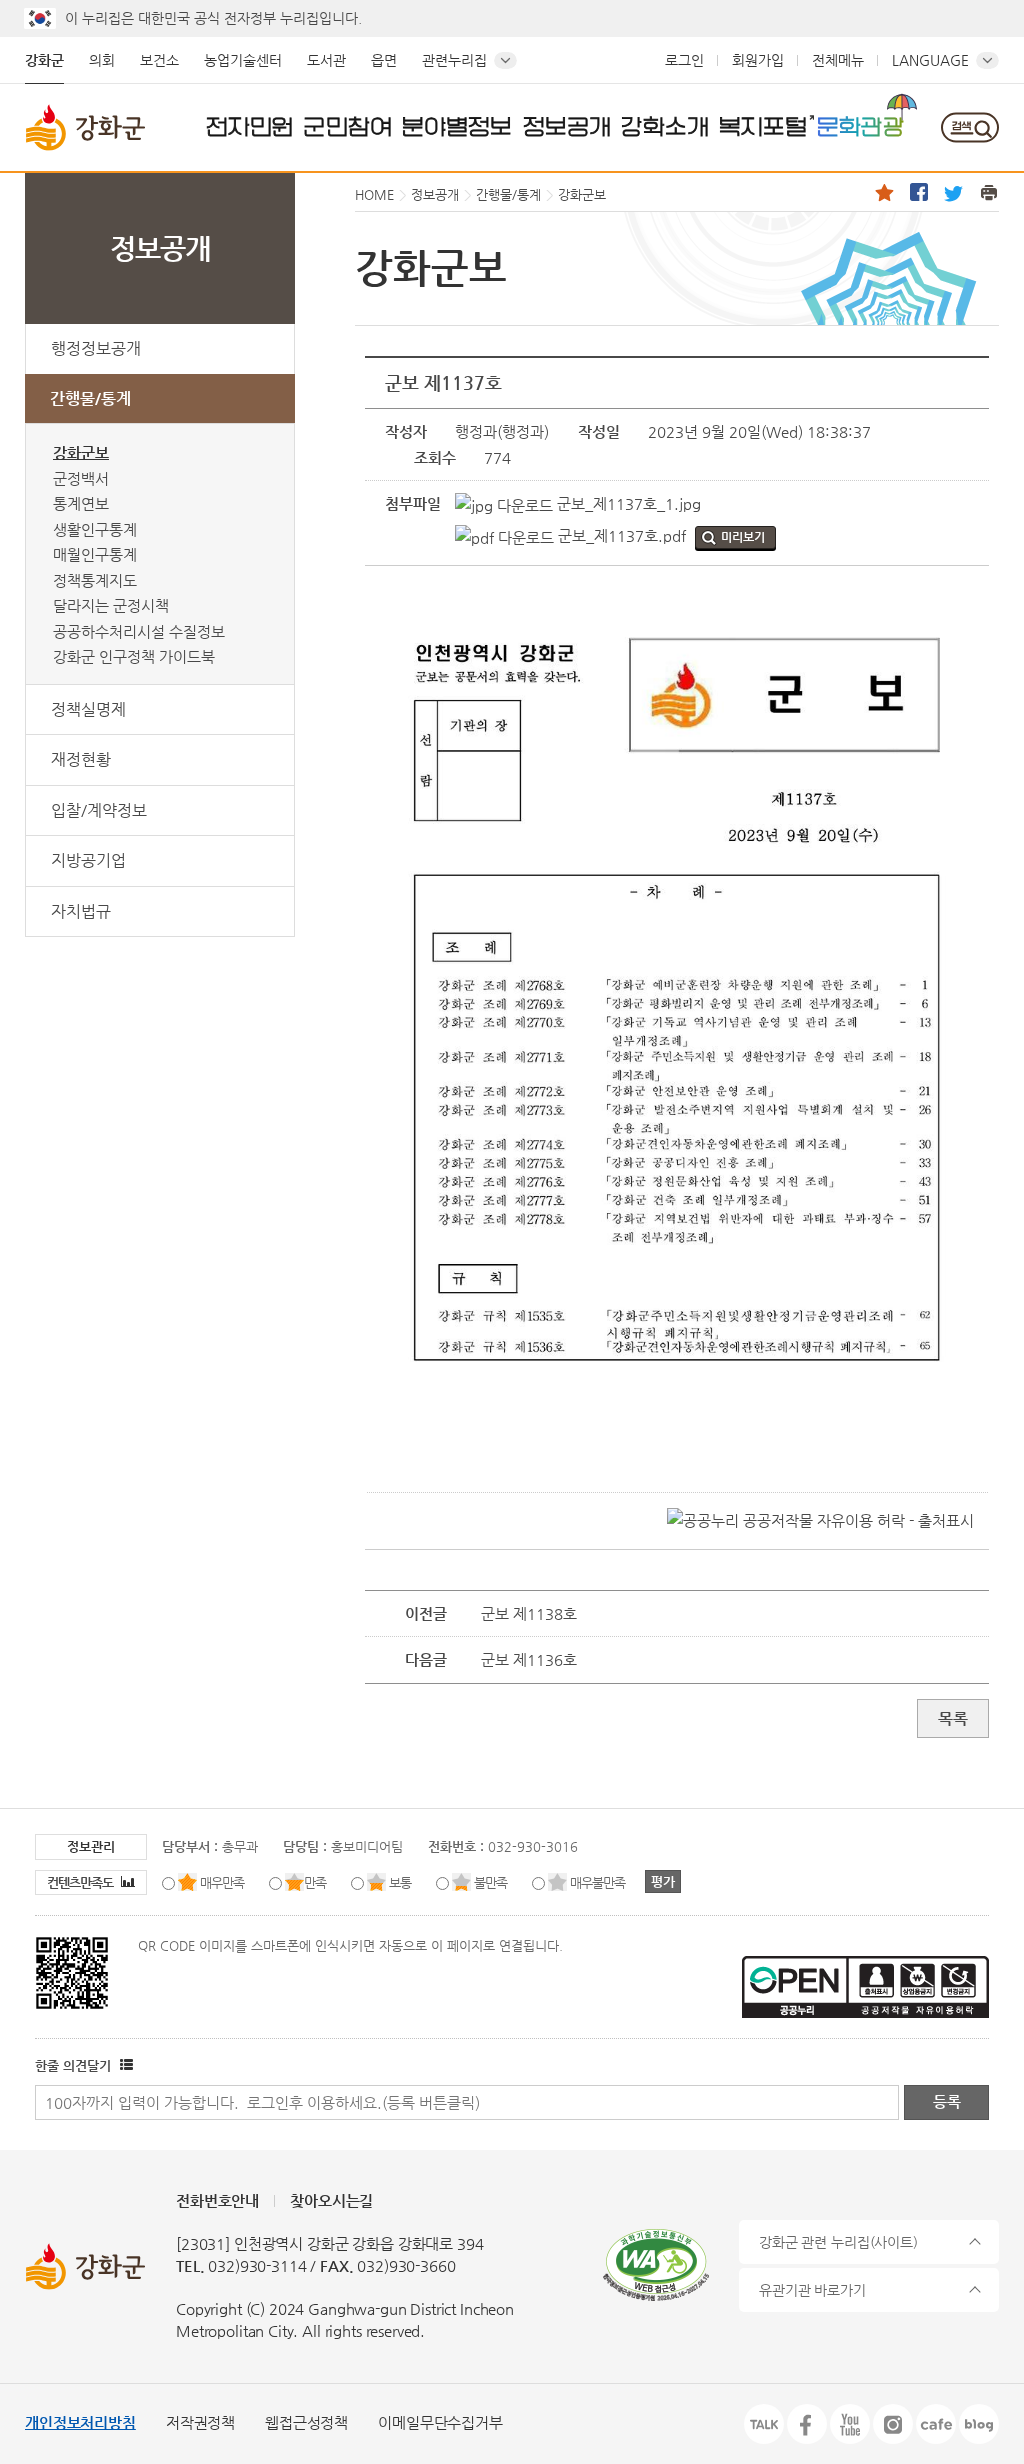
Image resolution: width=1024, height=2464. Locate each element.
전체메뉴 (838, 60)
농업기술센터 (243, 60)
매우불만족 (597, 1882)
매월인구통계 (95, 554)
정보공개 (567, 126)
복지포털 (763, 126)
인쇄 (989, 192)
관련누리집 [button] (454, 60)
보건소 (159, 60)
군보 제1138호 (529, 1613)
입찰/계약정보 (99, 810)
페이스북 (919, 192)
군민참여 (348, 126)
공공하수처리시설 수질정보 (139, 631)
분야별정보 (457, 126)
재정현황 (81, 759)
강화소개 (665, 126)
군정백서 (81, 478)
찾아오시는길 (331, 2200)
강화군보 (81, 452)
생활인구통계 (95, 529)
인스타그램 (893, 2424)
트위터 (954, 192)
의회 (102, 60)
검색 (969, 127)
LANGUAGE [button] (930, 60)
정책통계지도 (95, 580)
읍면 (384, 60)
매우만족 (222, 1882)
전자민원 (250, 126)
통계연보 (81, 503)
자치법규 (81, 911)
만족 (315, 1882)
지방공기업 (88, 860)
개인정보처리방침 (80, 2422)
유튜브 (850, 2424)
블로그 (979, 2424)
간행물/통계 (90, 398)
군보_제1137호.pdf (620, 535)
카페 (936, 2424)
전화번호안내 (217, 2200)
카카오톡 (764, 2424)
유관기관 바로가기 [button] (812, 2290)
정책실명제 (88, 709)
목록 (953, 1718)
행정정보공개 (96, 348)
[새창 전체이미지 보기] (677, 1421)
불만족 (490, 1882)
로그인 (684, 60)
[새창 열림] (124, 2065)
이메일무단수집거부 (440, 2422)
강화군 (44, 60)
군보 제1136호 (529, 1659)
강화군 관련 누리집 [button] (838, 2242)
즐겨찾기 (884, 192)
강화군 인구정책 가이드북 (134, 656)
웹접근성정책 (306, 2422)
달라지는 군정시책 (111, 605)
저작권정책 (200, 2422)
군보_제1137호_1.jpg (627, 503)
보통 (400, 1882)
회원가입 (758, 60)
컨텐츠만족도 (81, 1882)
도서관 (326, 60)
